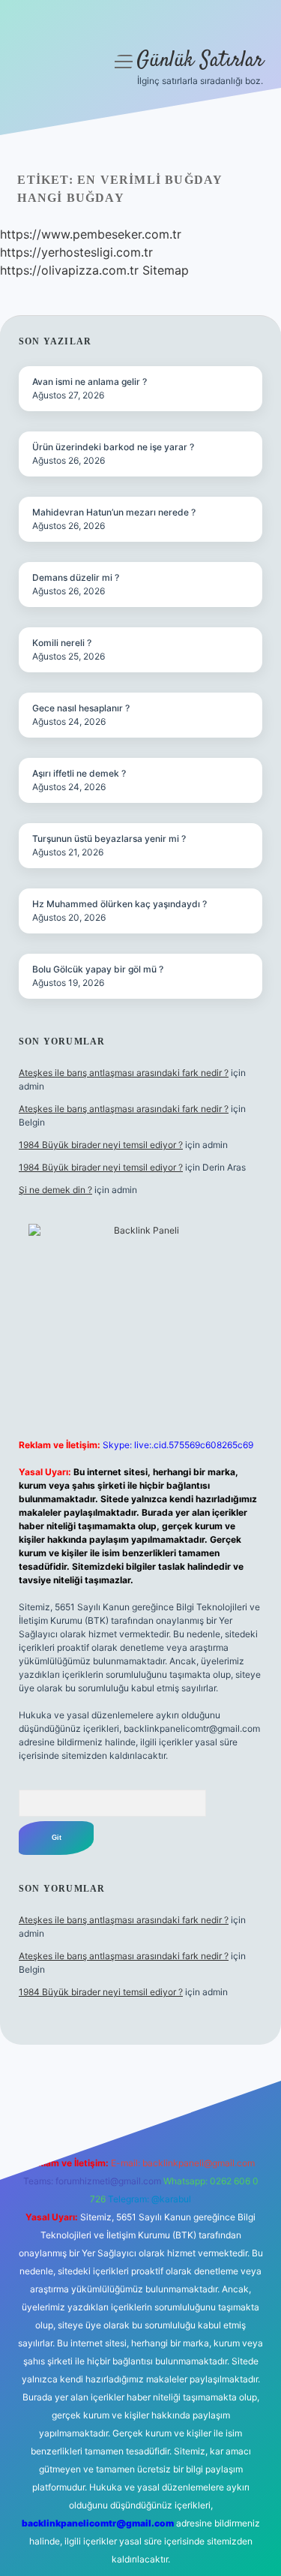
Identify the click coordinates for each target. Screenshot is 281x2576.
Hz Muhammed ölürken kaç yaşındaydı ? (120, 904)
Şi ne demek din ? (55, 1190)
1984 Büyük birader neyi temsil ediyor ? (101, 1145)
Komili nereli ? (62, 643)
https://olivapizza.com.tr (69, 270)
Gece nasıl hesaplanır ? (81, 708)
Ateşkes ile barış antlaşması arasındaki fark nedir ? (124, 1073)
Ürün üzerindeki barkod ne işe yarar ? (113, 447)
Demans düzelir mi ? (76, 577)
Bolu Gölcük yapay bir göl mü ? (98, 969)
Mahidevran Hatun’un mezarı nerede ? (114, 512)
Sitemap (166, 270)
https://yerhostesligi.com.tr (76, 252)
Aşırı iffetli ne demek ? (79, 773)
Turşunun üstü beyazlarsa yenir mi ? (109, 839)
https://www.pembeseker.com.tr (91, 234)
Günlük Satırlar (200, 61)
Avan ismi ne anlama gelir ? (90, 382)
